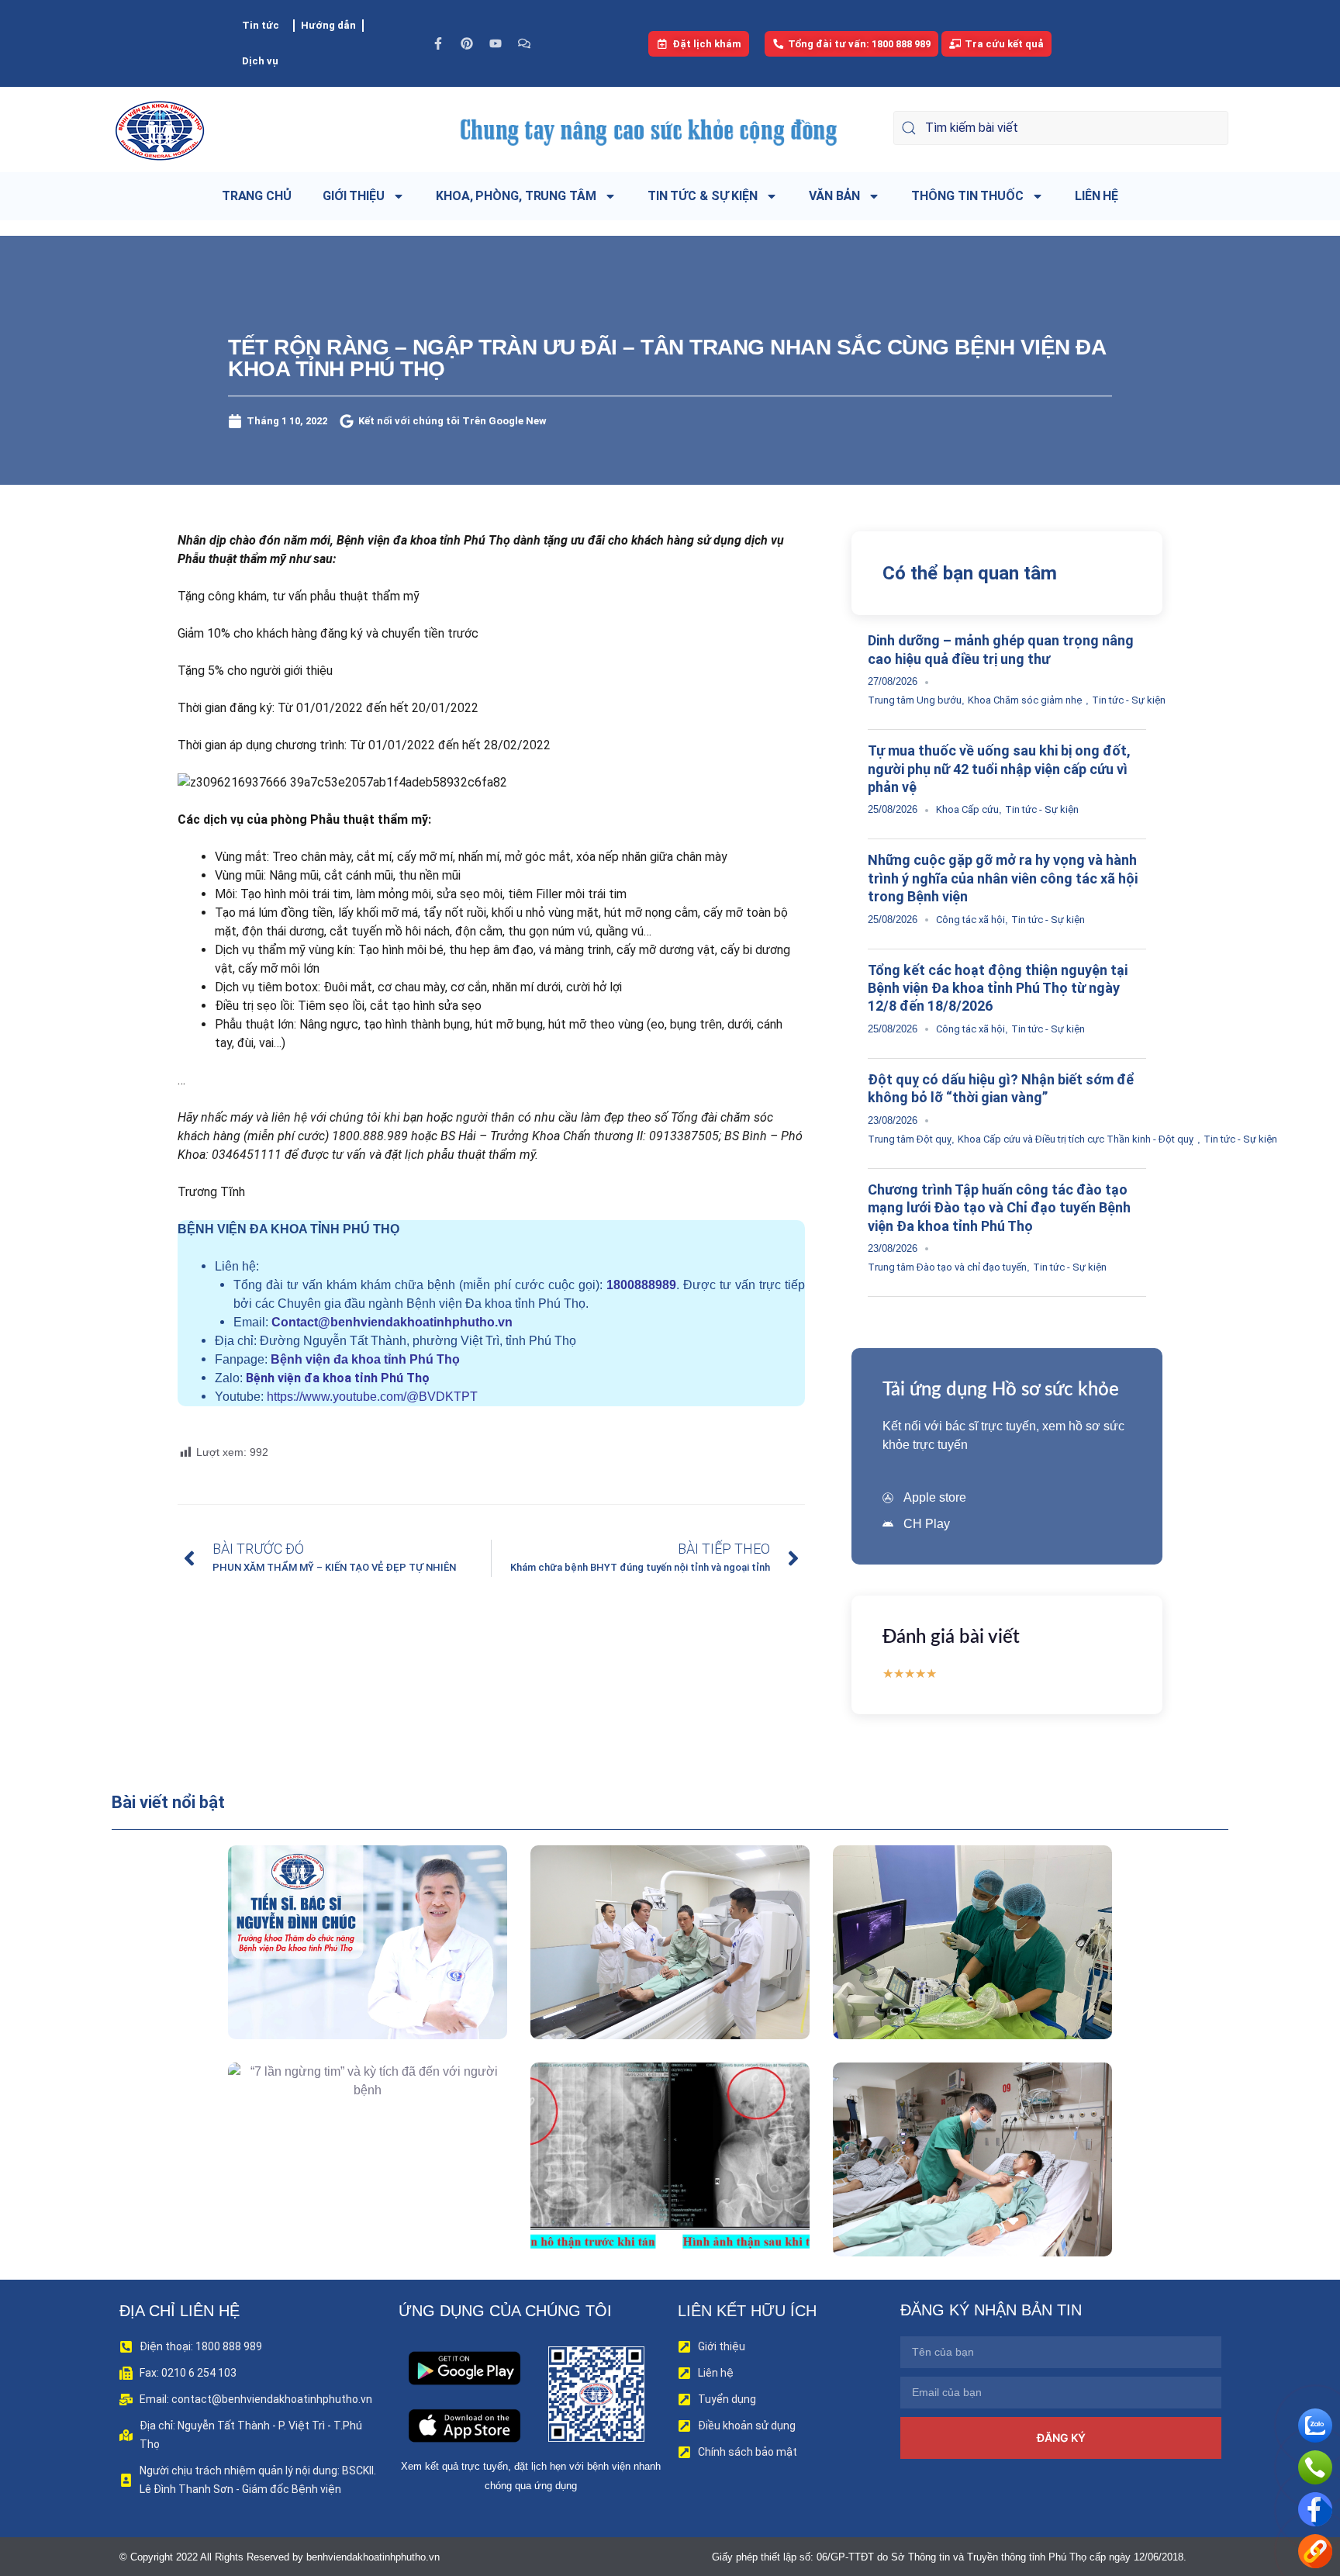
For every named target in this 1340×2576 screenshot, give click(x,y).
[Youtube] (496, 43)
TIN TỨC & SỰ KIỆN (703, 196)
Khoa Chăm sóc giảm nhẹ (1025, 700)
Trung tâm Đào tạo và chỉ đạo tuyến (947, 1267)
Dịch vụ (260, 61)
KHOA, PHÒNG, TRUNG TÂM (516, 196)
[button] (345, 1978)
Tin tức (261, 25)
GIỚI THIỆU (354, 196)
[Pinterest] (467, 43)
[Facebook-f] (438, 43)
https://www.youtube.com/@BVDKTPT (372, 1397)
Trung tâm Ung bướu (915, 700)
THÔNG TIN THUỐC (967, 196)
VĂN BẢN (834, 196)
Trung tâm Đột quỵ (910, 1139)
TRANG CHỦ (257, 196)
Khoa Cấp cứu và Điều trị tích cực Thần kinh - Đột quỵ (1076, 1139)
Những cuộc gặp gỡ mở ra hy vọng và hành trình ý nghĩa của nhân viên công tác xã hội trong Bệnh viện (1003, 878)
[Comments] (524, 43)
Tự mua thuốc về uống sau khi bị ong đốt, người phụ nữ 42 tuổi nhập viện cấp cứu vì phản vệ (999, 769)
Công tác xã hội (970, 920)
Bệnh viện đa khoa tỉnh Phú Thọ (365, 1359)
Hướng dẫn (328, 25)
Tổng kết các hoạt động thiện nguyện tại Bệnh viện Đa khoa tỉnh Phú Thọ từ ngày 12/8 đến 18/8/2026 (998, 988)
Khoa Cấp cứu (967, 809)
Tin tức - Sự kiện (1129, 700)
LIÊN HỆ (1097, 196)
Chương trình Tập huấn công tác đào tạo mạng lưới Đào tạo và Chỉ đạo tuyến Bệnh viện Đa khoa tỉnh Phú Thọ (999, 1208)
